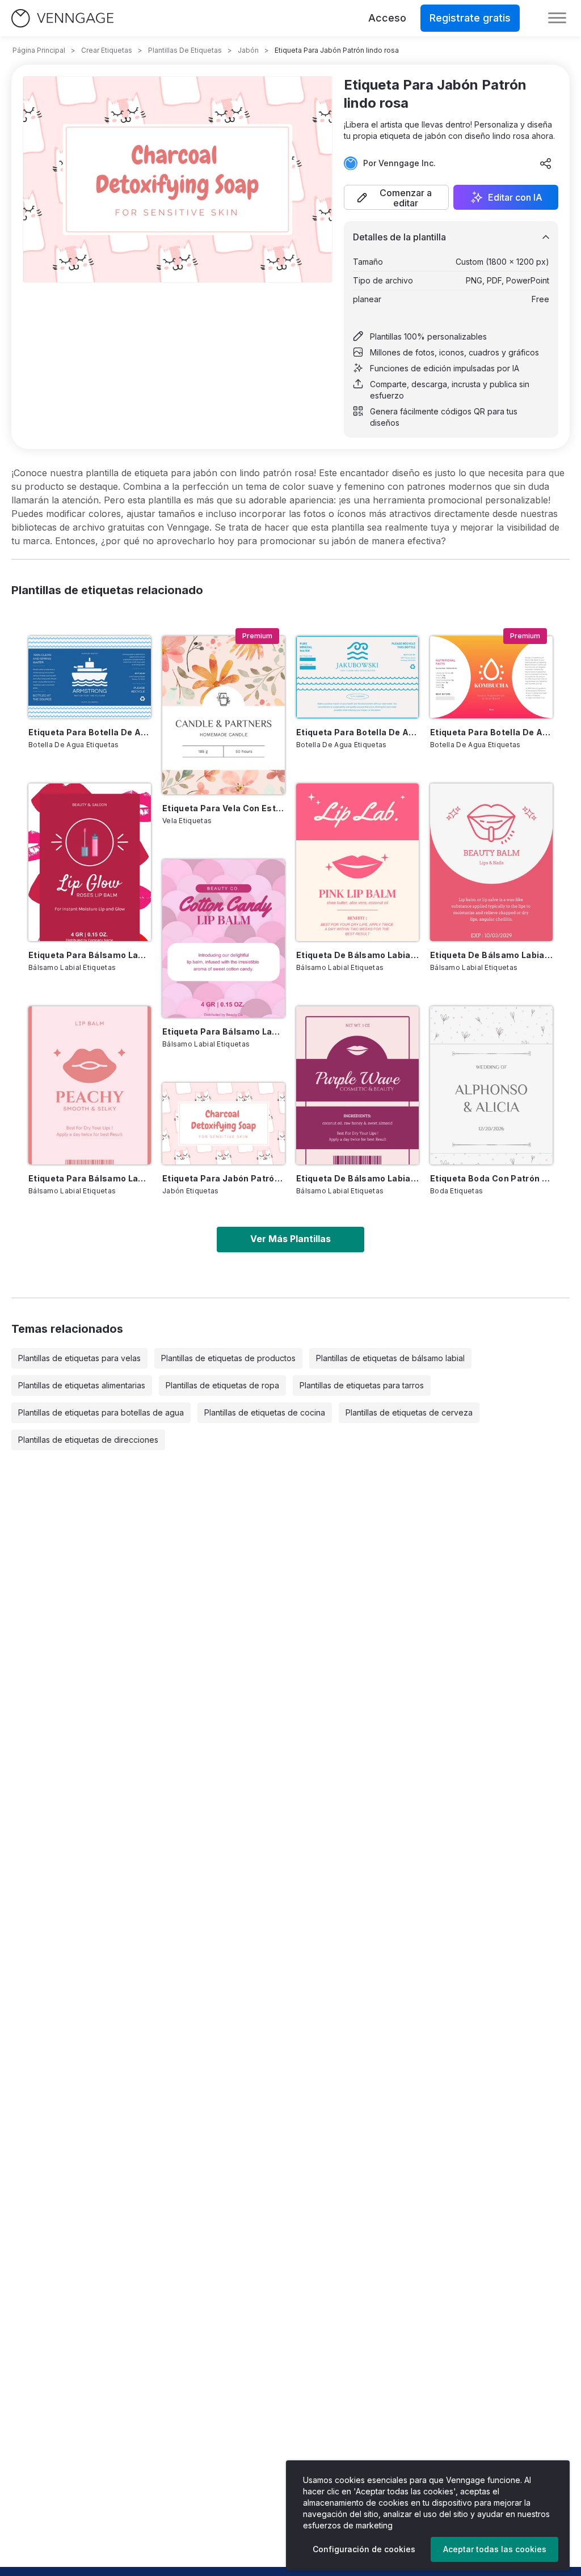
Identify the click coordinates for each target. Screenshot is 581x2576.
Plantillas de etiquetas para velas (79, 1358)
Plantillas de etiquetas (185, 50)
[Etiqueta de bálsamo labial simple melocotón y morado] (357, 1085)
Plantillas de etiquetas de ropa (222, 1385)
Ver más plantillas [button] (290, 1239)
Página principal (39, 50)
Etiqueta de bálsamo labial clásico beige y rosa (357, 955)
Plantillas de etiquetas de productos (228, 1358)
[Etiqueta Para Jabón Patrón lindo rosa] (224, 1124)
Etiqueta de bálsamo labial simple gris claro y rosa (491, 955)
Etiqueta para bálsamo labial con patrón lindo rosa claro (224, 1031)
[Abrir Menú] (557, 18)
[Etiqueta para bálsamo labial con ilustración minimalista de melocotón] (90, 1085)
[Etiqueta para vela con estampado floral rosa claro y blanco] (224, 715)
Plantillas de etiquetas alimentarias (82, 1385)
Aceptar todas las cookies (495, 2549)
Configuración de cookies (364, 2549)
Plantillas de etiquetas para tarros (362, 1385)
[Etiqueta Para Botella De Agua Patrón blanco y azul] (90, 677)
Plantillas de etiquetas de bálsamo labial (390, 1358)
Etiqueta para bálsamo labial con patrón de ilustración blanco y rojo (90, 955)
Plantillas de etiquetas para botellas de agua (101, 1412)
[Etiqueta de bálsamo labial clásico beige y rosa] (357, 863)
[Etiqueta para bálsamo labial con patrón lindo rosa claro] (224, 939)
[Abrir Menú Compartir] (546, 163)
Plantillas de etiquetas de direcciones (88, 1440)
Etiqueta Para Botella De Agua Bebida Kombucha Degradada (491, 732)
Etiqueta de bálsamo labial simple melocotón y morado (357, 1178)
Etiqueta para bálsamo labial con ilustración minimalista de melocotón (90, 1178)
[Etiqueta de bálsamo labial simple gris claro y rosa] (491, 863)
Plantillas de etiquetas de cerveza (409, 1412)
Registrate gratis (470, 18)
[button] (396, 197)
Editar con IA (515, 197)
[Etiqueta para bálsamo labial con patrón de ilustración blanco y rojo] (90, 863)
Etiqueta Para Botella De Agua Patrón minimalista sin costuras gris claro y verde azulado (357, 732)
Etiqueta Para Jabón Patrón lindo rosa (224, 1178)
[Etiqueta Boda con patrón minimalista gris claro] (491, 1085)
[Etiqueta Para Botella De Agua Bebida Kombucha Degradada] (491, 677)
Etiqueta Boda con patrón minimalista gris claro (491, 1178)
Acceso (387, 18)
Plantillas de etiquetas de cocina (265, 1412)
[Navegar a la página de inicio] (62, 18)
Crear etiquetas (107, 50)
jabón (248, 50)
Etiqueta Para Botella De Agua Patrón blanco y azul (90, 732)
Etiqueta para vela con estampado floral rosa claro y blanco (224, 808)
